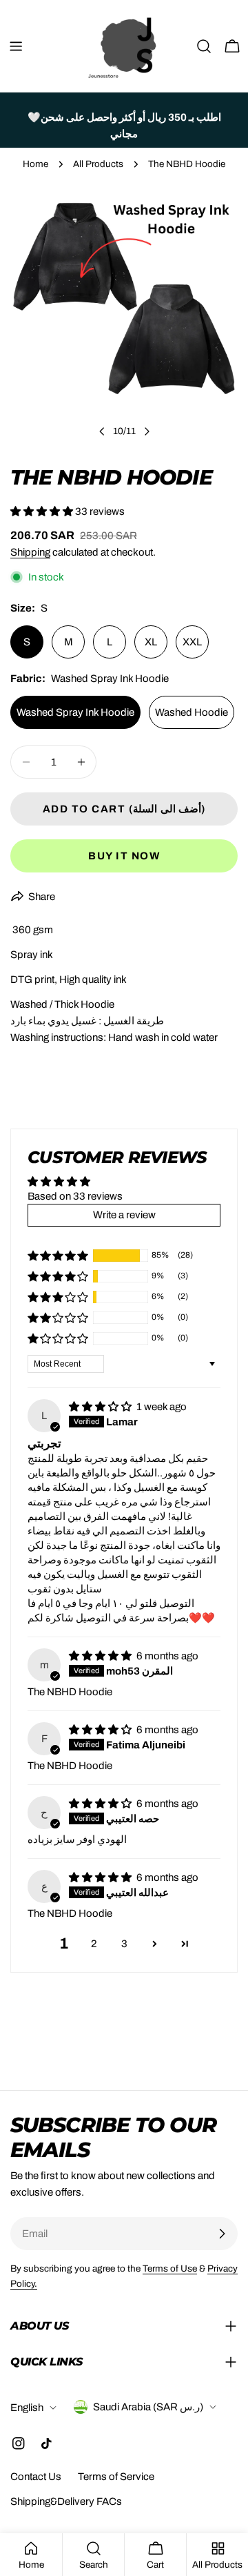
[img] (101, 1407)
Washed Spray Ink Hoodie (75, 712)
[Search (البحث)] (204, 46)
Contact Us (36, 2477)
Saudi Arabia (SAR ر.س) (148, 2407)
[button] (43, 511)
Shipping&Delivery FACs (66, 2501)
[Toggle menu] (16, 46)
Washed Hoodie (192, 712)
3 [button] (124, 1944)
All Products (98, 164)
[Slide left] (102, 431)
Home (35, 164)
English (27, 2408)
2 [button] (94, 1944)
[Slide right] (147, 431)
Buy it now (124, 856)
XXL (192, 642)
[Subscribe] (222, 2234)
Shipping (30, 552)
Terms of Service (116, 2477)
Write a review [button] (124, 1215)
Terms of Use (170, 2268)
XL (151, 642)
